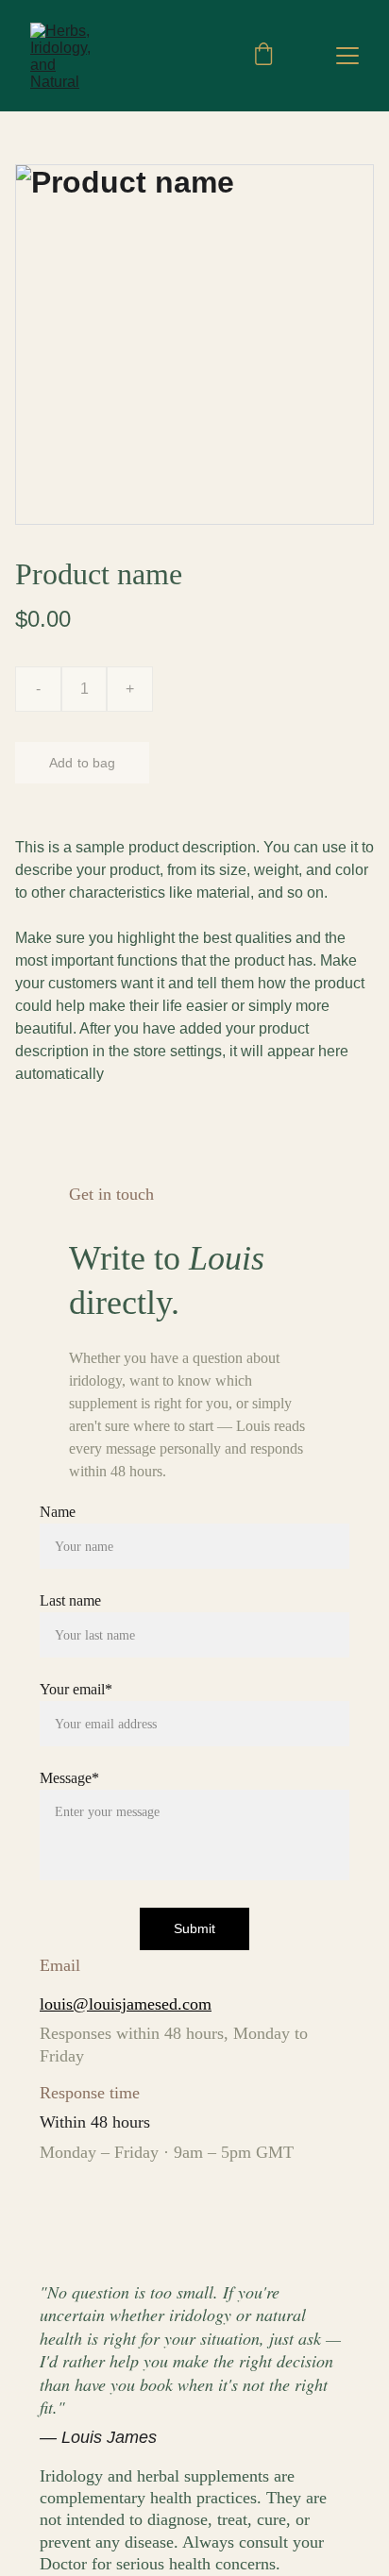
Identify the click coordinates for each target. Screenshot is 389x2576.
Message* (69, 1778)
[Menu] (347, 56)
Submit (195, 1928)
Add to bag (82, 763)
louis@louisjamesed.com (126, 2004)
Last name (70, 1600)
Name (58, 1512)
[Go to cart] (263, 56)
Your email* (76, 1689)
